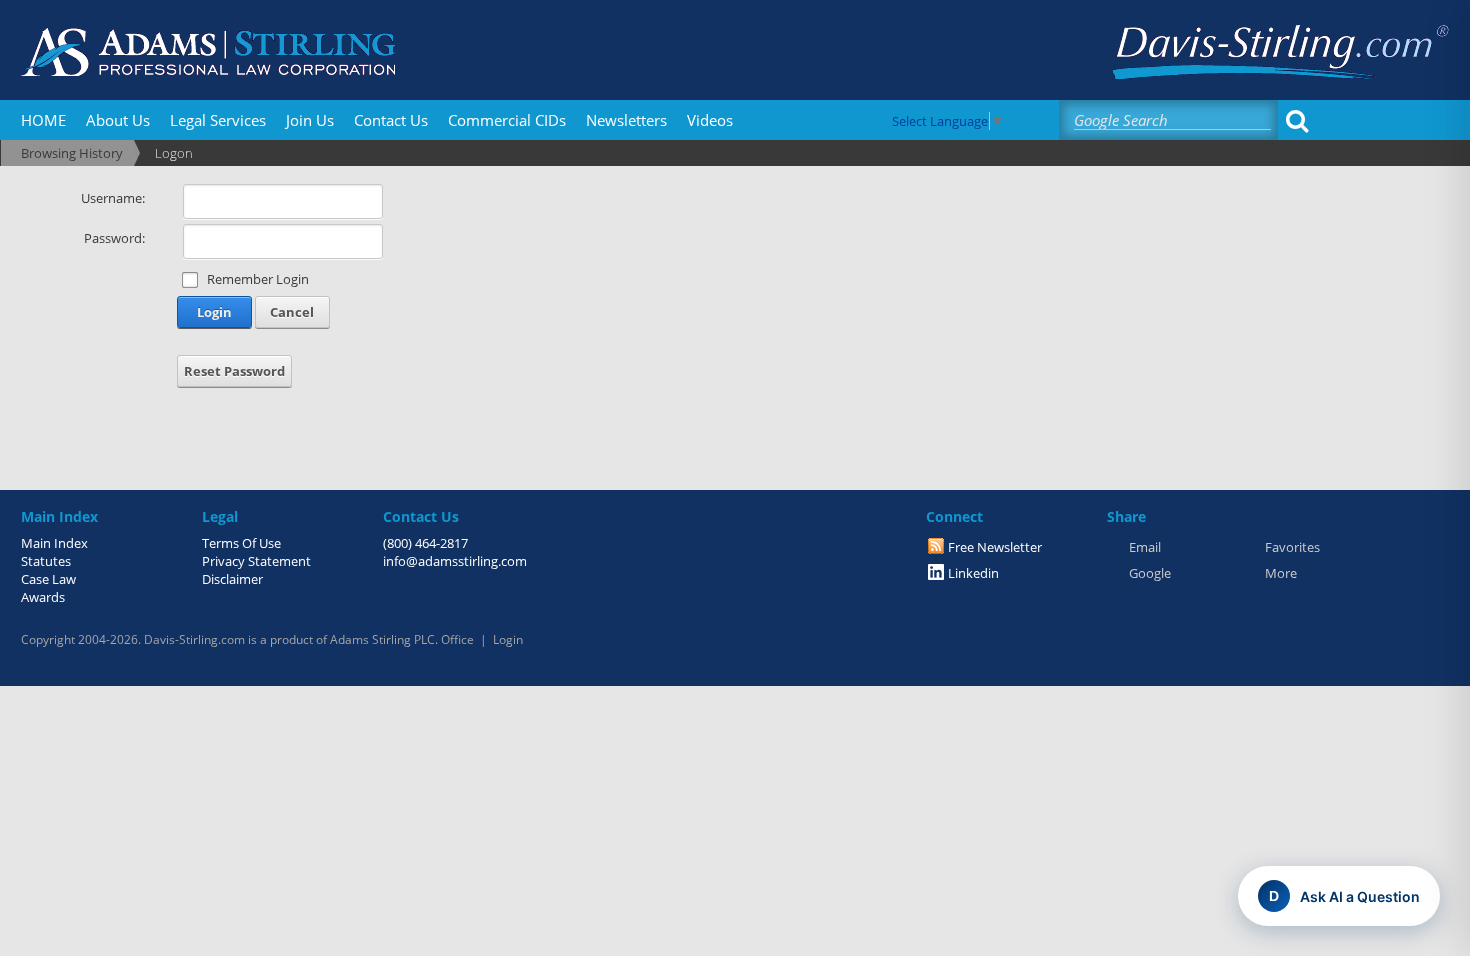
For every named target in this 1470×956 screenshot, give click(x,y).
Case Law (48, 579)
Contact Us (391, 120)
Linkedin (973, 573)
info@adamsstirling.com (455, 561)
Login (214, 312)
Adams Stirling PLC (382, 639)
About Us (118, 120)
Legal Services (218, 120)
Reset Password (234, 371)
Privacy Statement (256, 561)
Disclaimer (232, 579)
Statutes (46, 561)
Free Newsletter (995, 547)
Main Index (54, 543)
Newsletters (626, 120)
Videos (710, 120)
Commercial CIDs (507, 120)
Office (457, 639)
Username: (113, 198)
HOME (43, 120)
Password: (114, 238)
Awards (43, 597)
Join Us (310, 120)
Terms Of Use (241, 543)
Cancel (292, 312)
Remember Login (258, 279)
